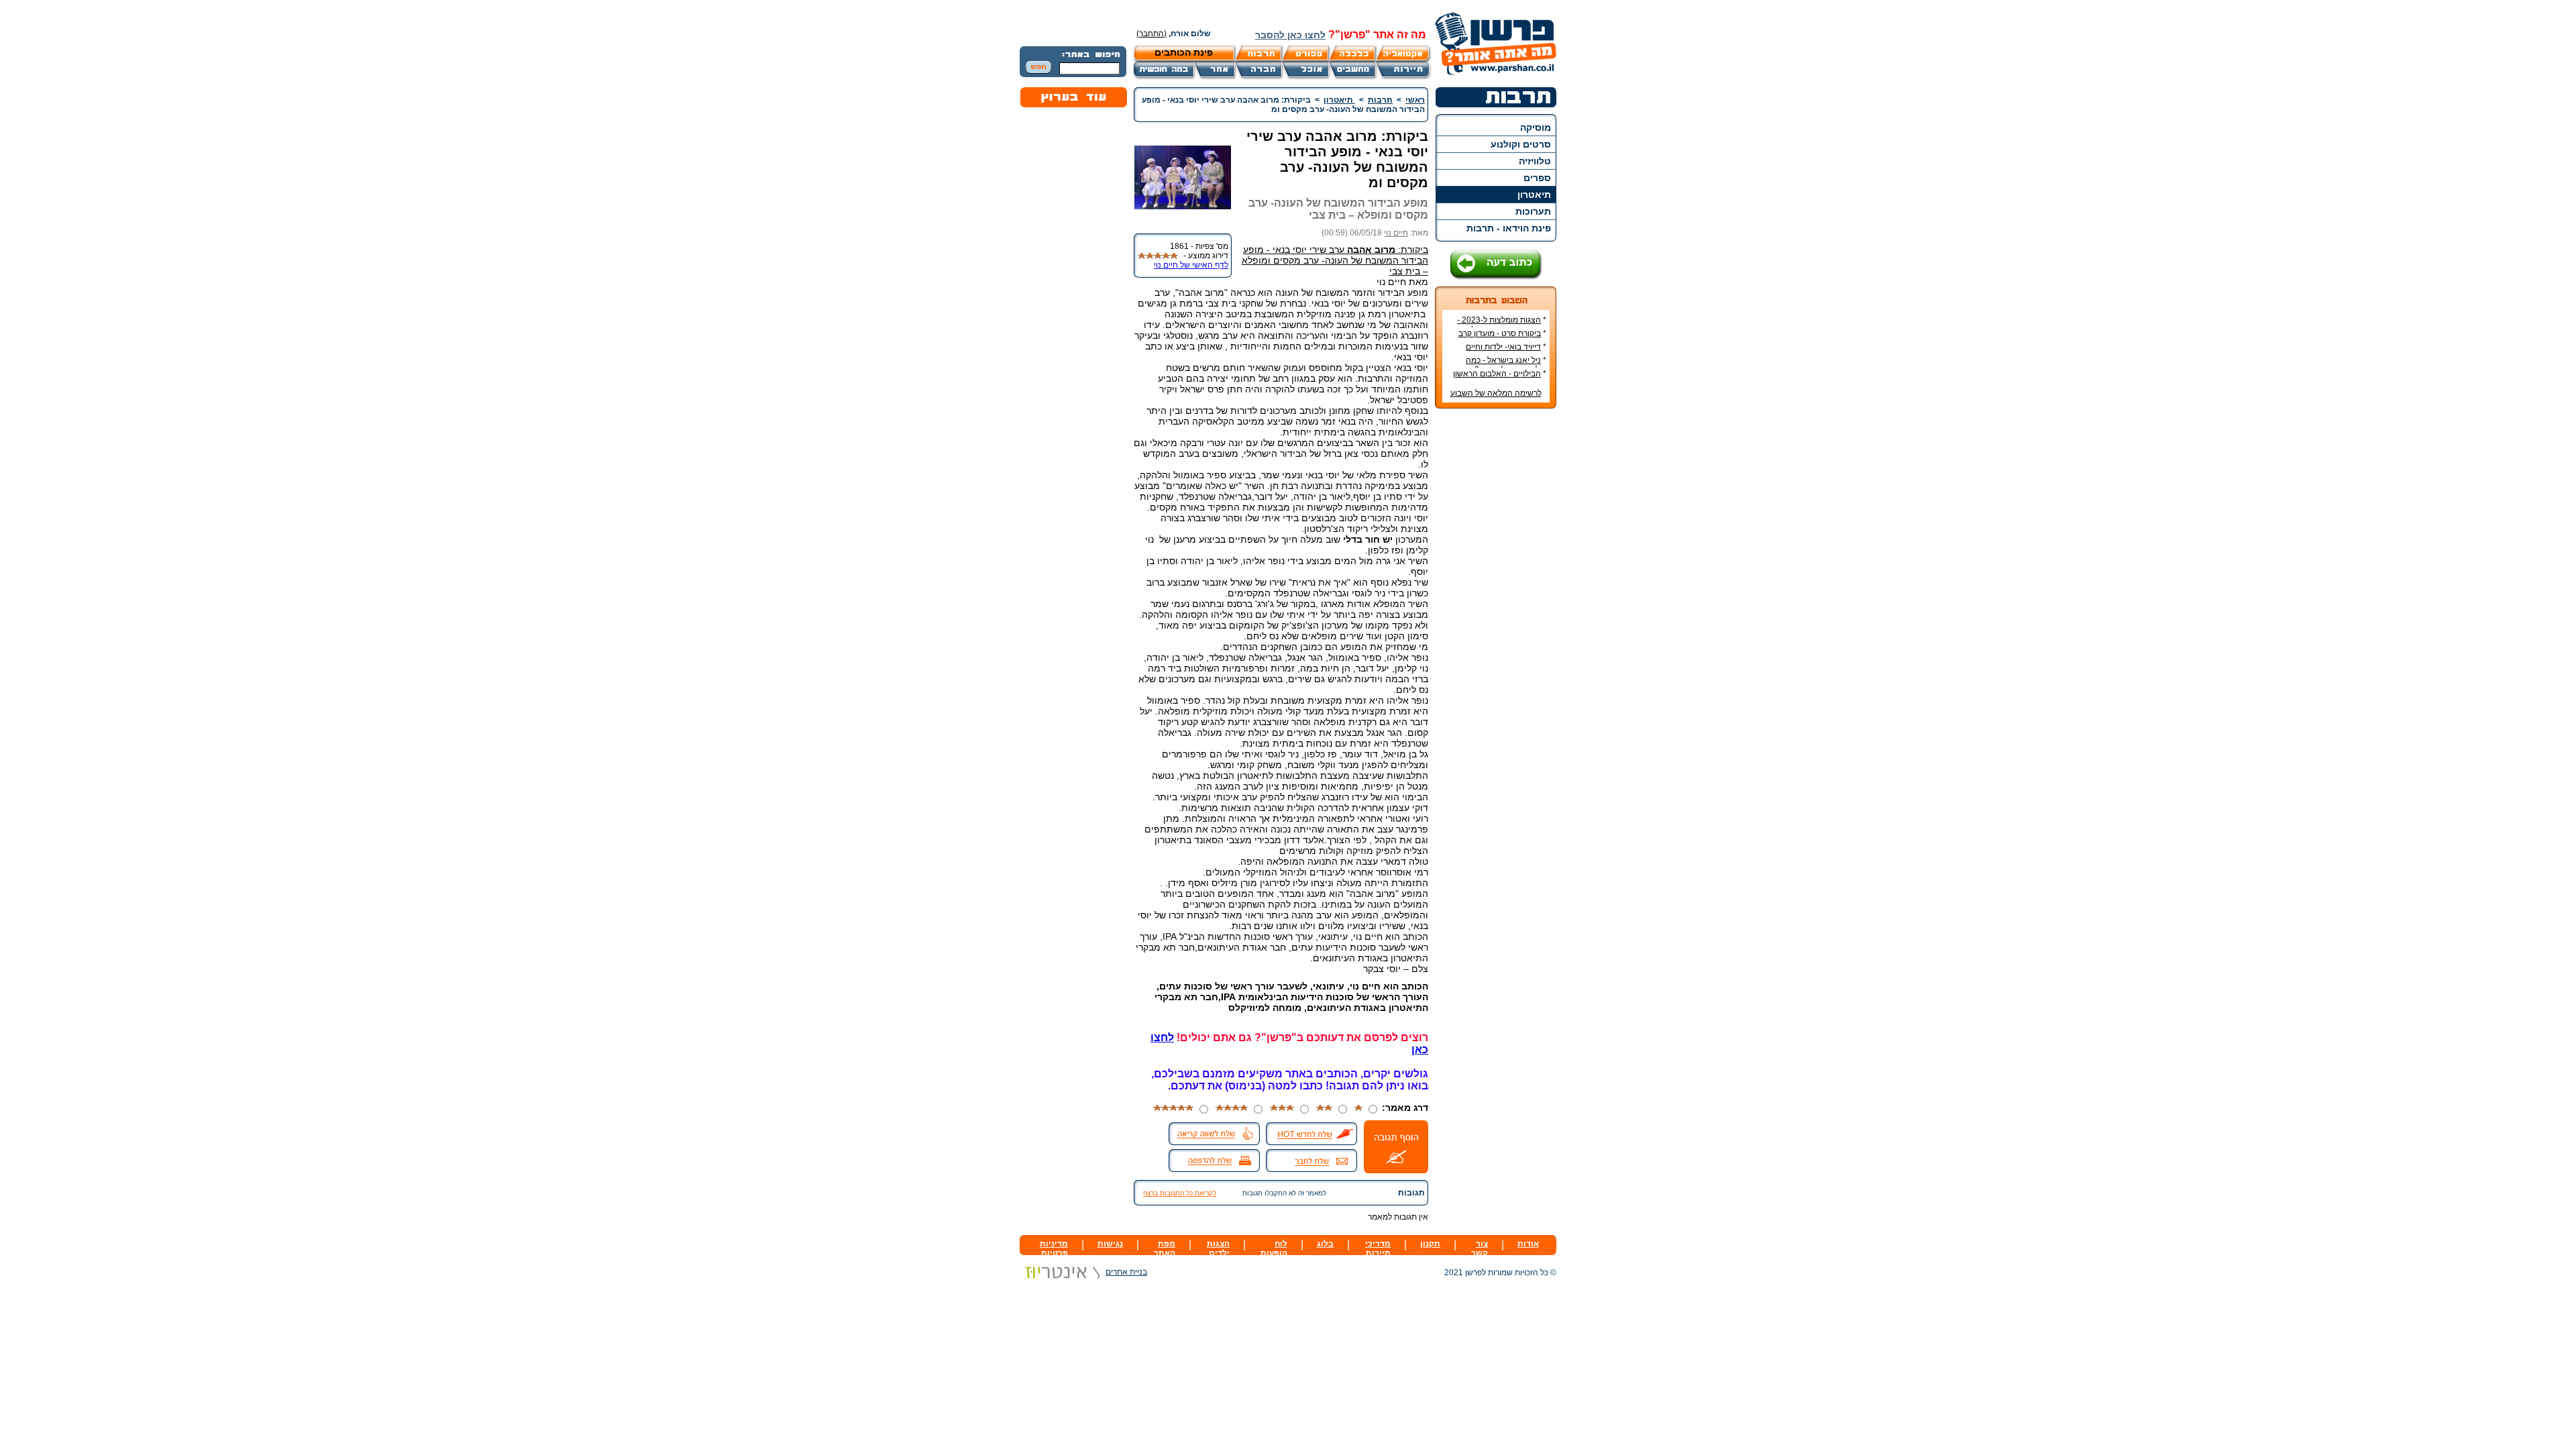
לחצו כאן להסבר (1290, 35)
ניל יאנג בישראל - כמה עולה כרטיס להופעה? (1506, 365)
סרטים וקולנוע (1521, 144)
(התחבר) (1151, 34)
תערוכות (1533, 211)
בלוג (1325, 1244)
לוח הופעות (1274, 1248)
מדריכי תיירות (1378, 1248)
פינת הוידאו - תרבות (1509, 228)
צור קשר (1480, 1248)
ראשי (1415, 100)
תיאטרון (1534, 195)
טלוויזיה (1535, 161)
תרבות (1380, 100)
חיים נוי (1396, 233)
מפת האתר (1165, 1248)
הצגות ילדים (1218, 1248)
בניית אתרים (1126, 1272)
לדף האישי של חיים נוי (1191, 265)
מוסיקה (1536, 127)
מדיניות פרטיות (1054, 1248)
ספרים (1537, 178)
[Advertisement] (1496, 619)
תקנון (1430, 1244)
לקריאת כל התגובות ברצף (1180, 1193)
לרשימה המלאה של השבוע (1496, 393)
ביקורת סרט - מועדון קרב (1500, 333)
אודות (1528, 1244)
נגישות (1110, 1244)
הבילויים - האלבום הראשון (1497, 374)
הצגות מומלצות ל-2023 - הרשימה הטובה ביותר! (1502, 325)
